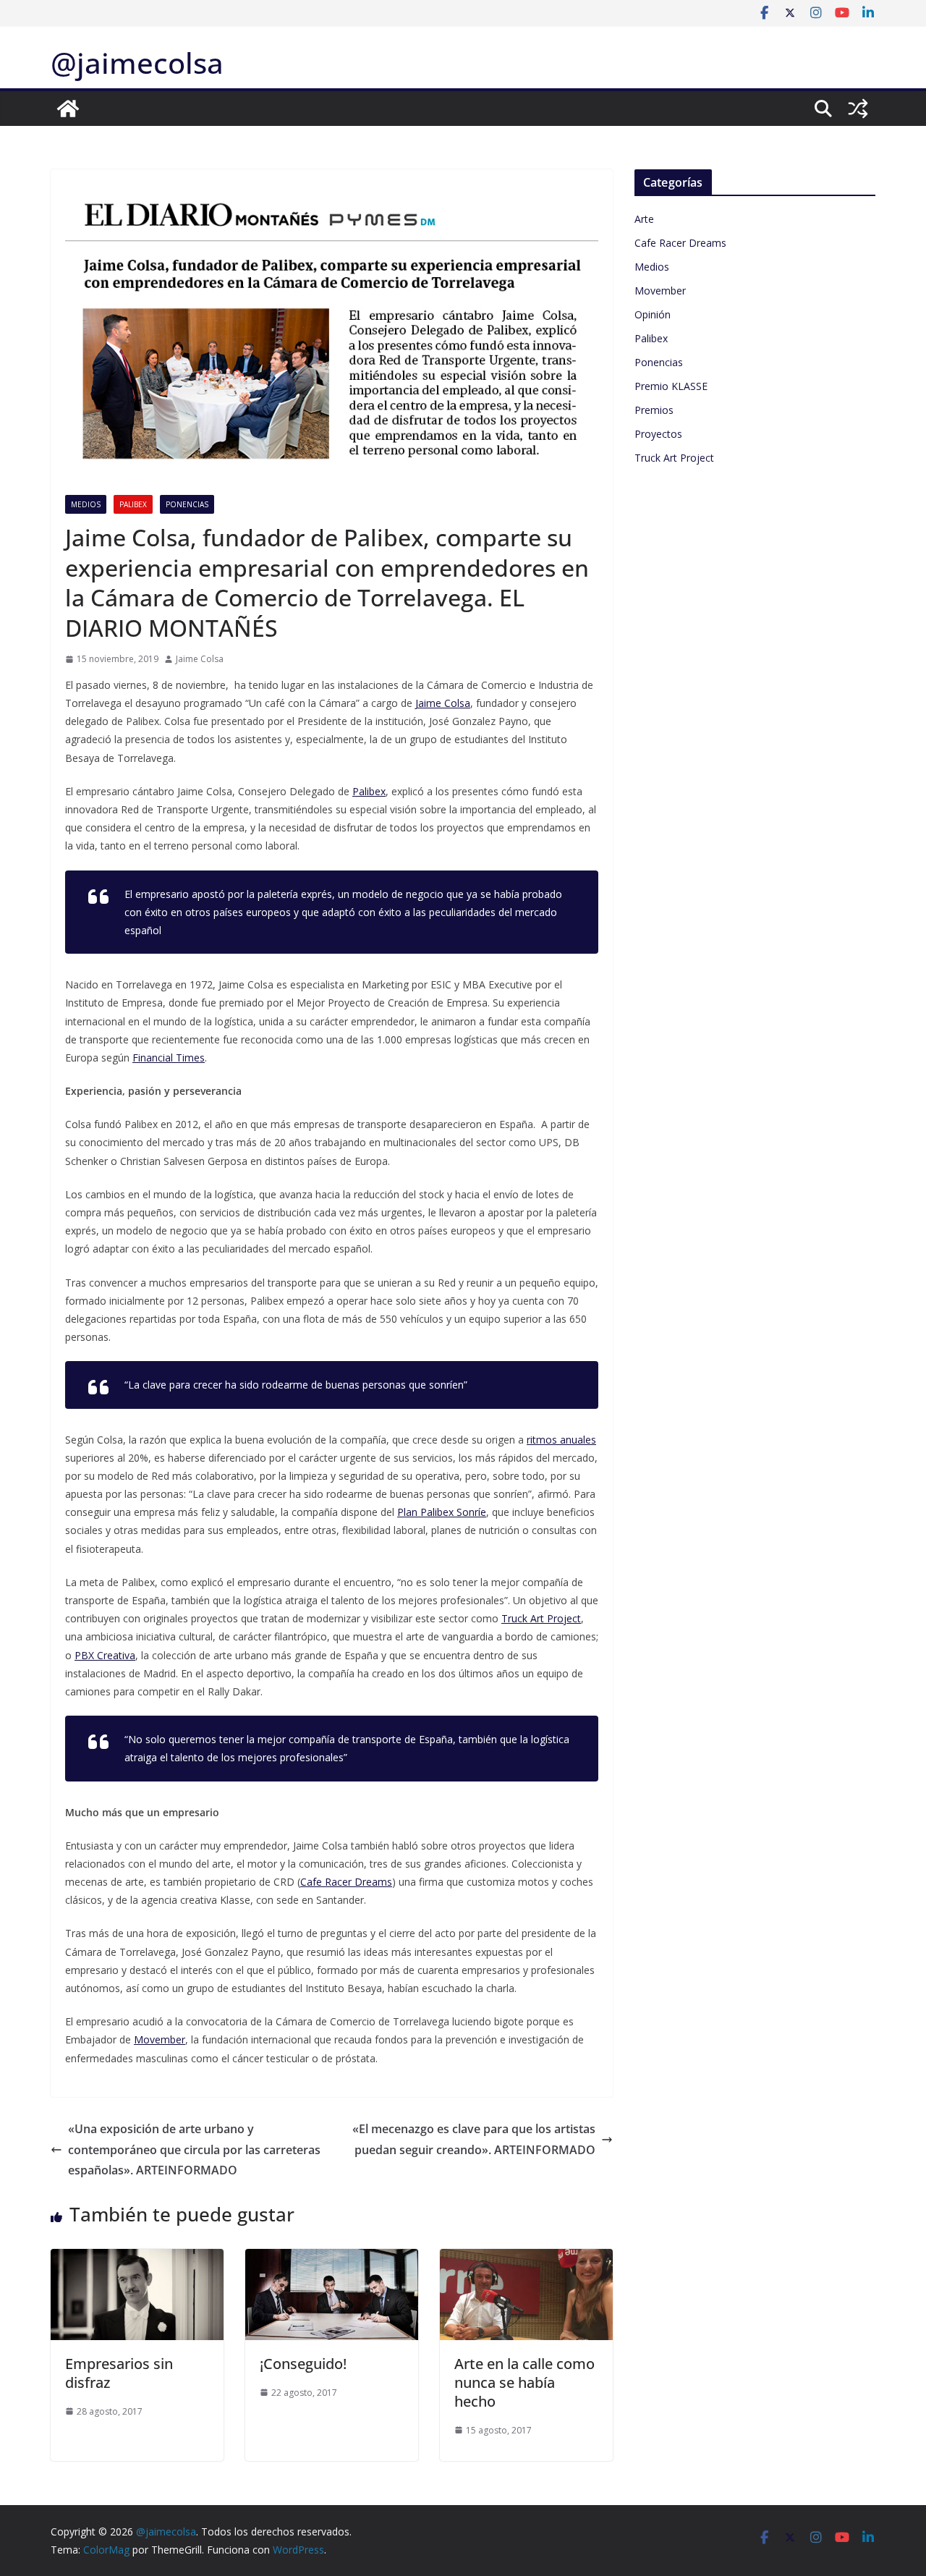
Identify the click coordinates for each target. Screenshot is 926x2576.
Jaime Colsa (200, 659)
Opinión (653, 314)
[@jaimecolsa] (68, 109)
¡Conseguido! (303, 2364)
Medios (86, 504)
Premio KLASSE (671, 386)
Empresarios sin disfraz (119, 2373)
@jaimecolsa (137, 63)
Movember (660, 291)
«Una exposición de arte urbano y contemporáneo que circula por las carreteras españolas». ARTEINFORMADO (194, 2150)
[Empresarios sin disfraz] (137, 2259)
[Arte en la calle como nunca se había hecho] (526, 2259)
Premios (654, 410)
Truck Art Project (674, 458)
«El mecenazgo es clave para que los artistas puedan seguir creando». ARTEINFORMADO (474, 2139)
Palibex (133, 504)
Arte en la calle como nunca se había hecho (524, 2382)
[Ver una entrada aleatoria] (858, 109)
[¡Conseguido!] (332, 2259)
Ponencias (187, 504)
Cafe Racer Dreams (680, 243)
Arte (644, 219)
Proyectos (658, 434)
